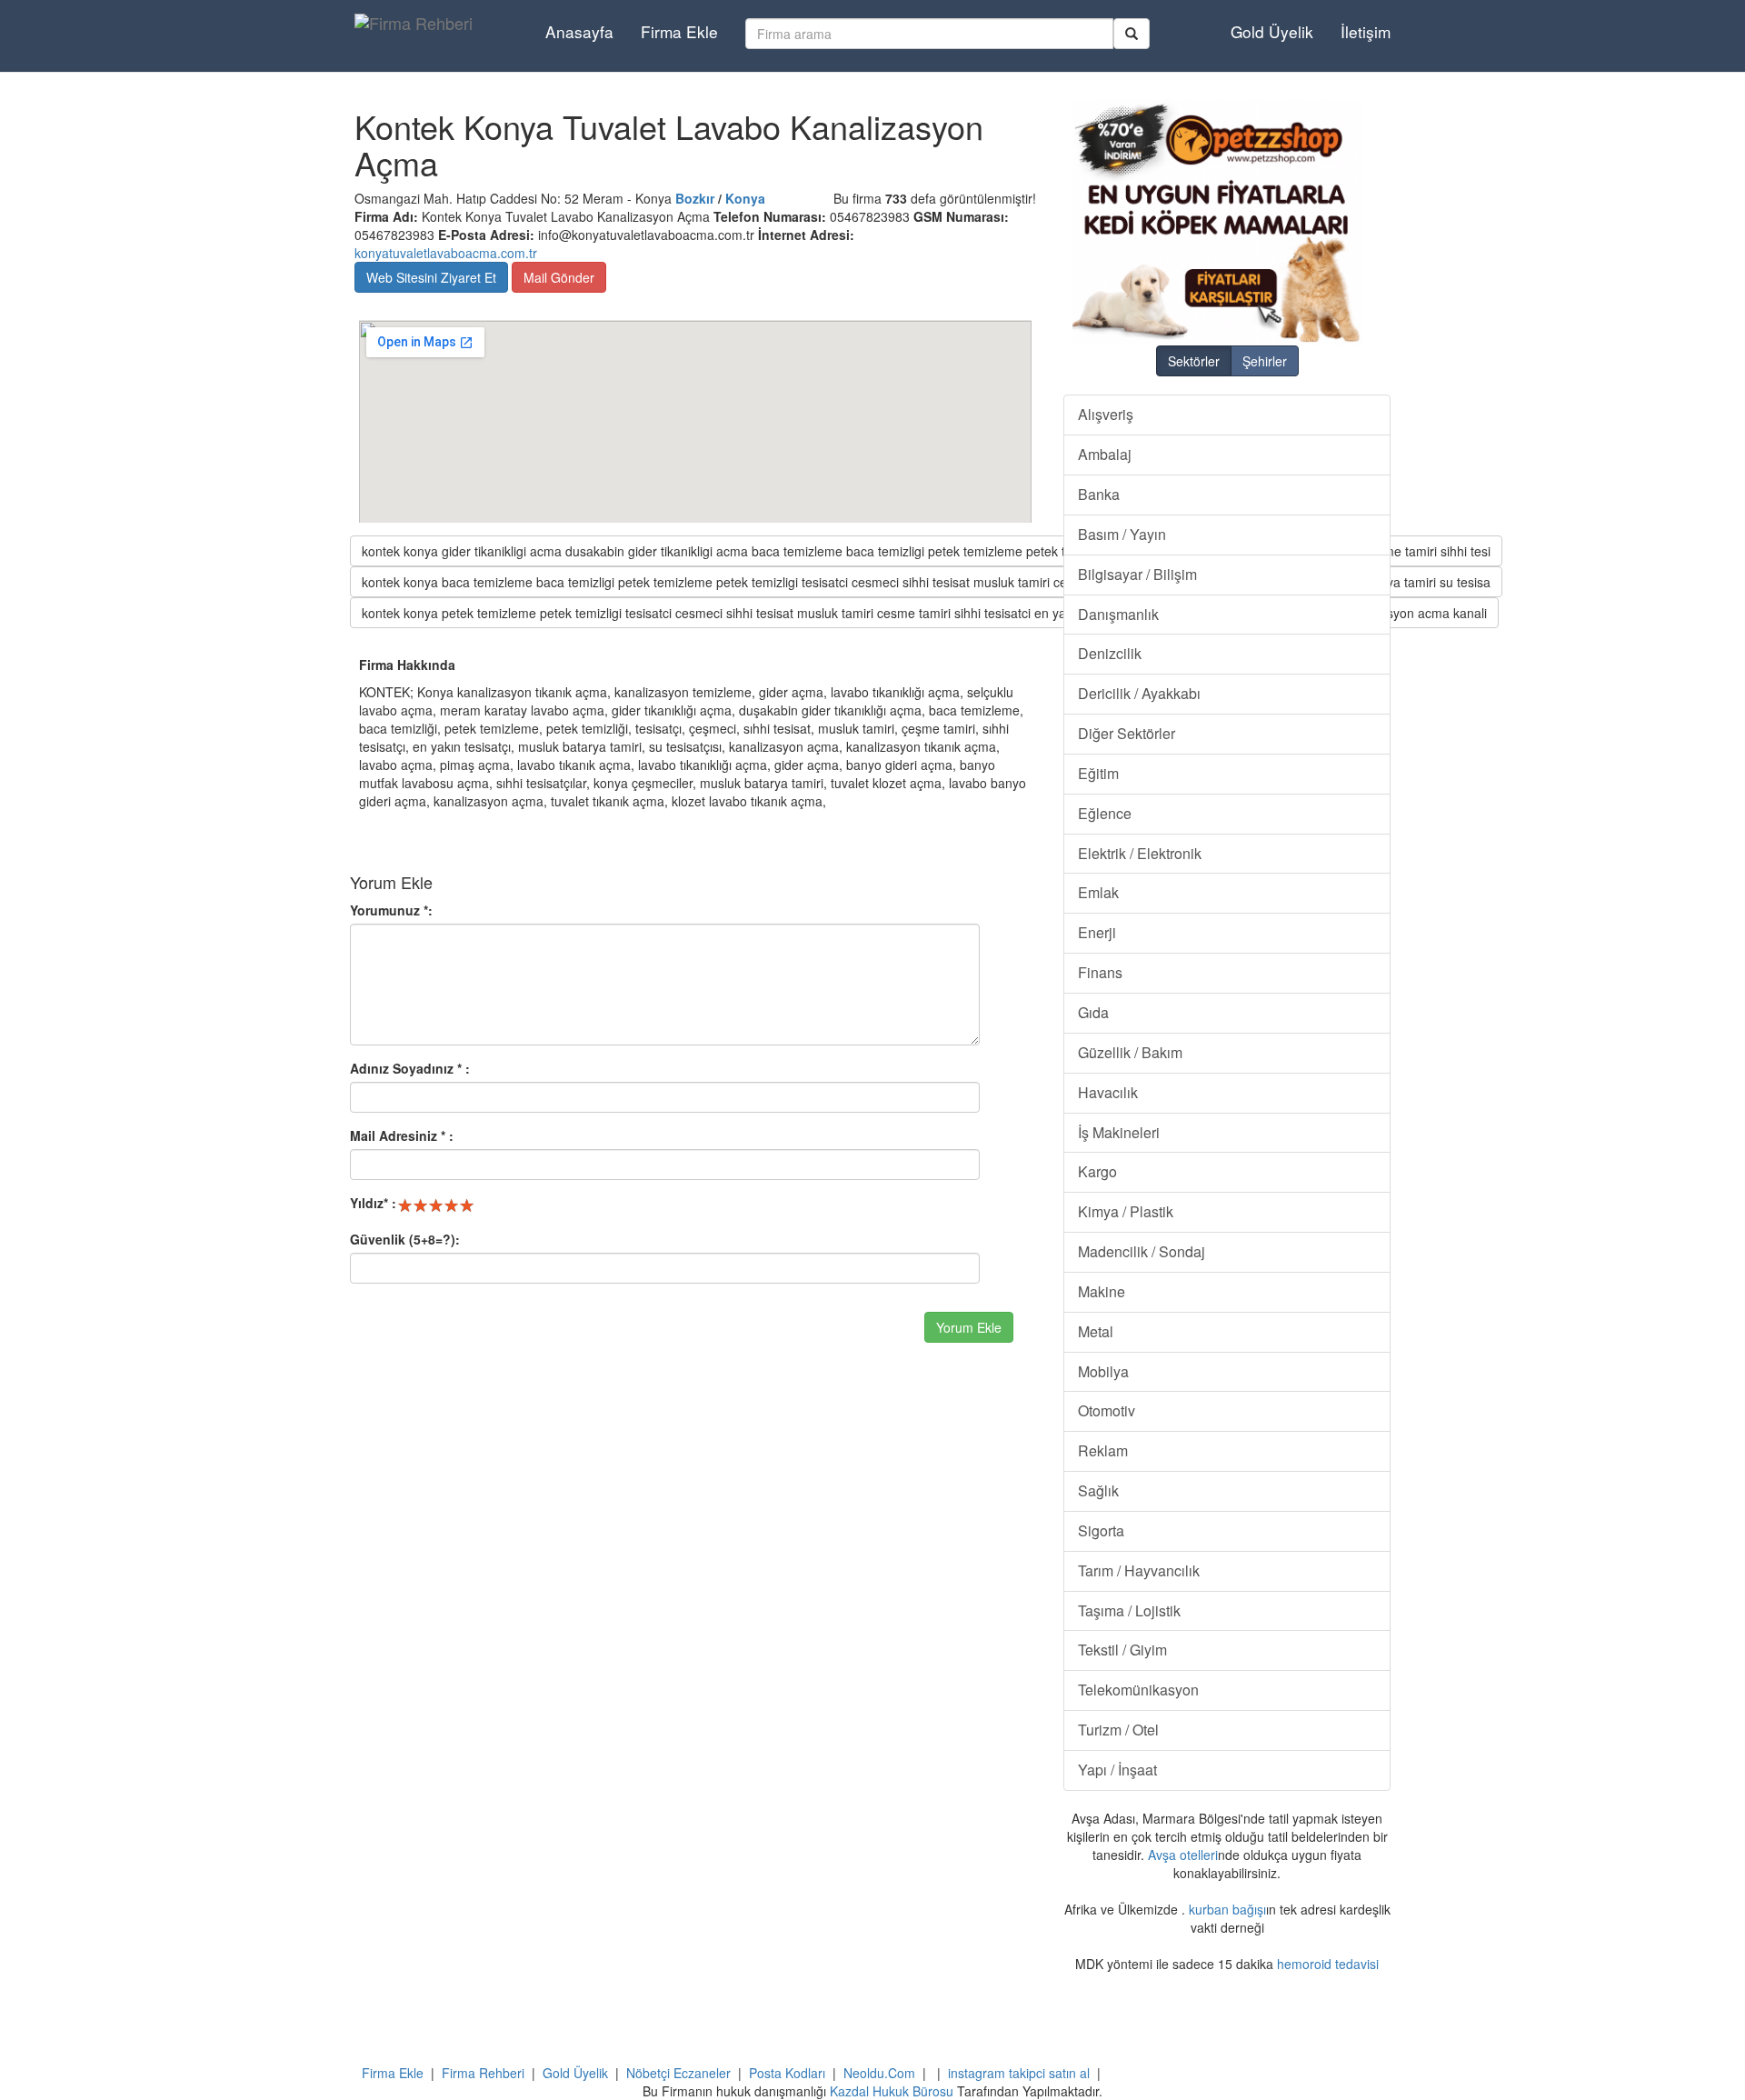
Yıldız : (373, 1203)
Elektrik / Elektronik (1140, 853)
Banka (1099, 494)
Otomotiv (1107, 1410)
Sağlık (1098, 1490)
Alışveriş (1106, 414)
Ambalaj (1105, 454)
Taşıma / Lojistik (1129, 1610)
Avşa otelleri (1183, 1855)
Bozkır (695, 198)
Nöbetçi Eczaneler (678, 2073)
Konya (745, 198)
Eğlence (1105, 813)
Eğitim (1098, 773)
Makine (1102, 1291)
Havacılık (1108, 1092)
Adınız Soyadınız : (410, 1068)
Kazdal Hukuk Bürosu (892, 2091)
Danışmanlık (1118, 614)
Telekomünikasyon (1138, 1690)
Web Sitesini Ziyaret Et (431, 277)
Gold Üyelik (1272, 31)
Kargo (1097, 1171)
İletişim (1366, 31)
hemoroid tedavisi (1328, 1964)
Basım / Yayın (1122, 534)
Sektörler (1194, 361)
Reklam (1103, 1450)
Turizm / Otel (1118, 1730)
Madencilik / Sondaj (1142, 1251)
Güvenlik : (405, 1239)
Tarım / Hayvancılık (1139, 1570)
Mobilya (1103, 1371)
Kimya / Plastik (1126, 1211)
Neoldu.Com (879, 2073)
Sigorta (1101, 1530)
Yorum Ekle (969, 1327)
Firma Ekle (679, 31)
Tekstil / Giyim (1122, 1650)
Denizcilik (1110, 653)
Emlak (1098, 892)
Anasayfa (579, 31)
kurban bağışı (1227, 1909)
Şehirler (1265, 361)
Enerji (1097, 932)
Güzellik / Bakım (1130, 1052)
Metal (1096, 1331)
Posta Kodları (787, 2073)
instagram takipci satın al (1019, 2073)
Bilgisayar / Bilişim (1137, 574)
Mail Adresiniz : (402, 1135)
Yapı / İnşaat (1117, 1770)
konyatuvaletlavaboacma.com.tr (446, 253)
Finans (1100, 972)
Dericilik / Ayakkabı (1139, 693)
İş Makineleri (1119, 1132)
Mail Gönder (559, 277)
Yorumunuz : (391, 910)
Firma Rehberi (483, 2073)
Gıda (1093, 1012)
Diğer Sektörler (1127, 733)
